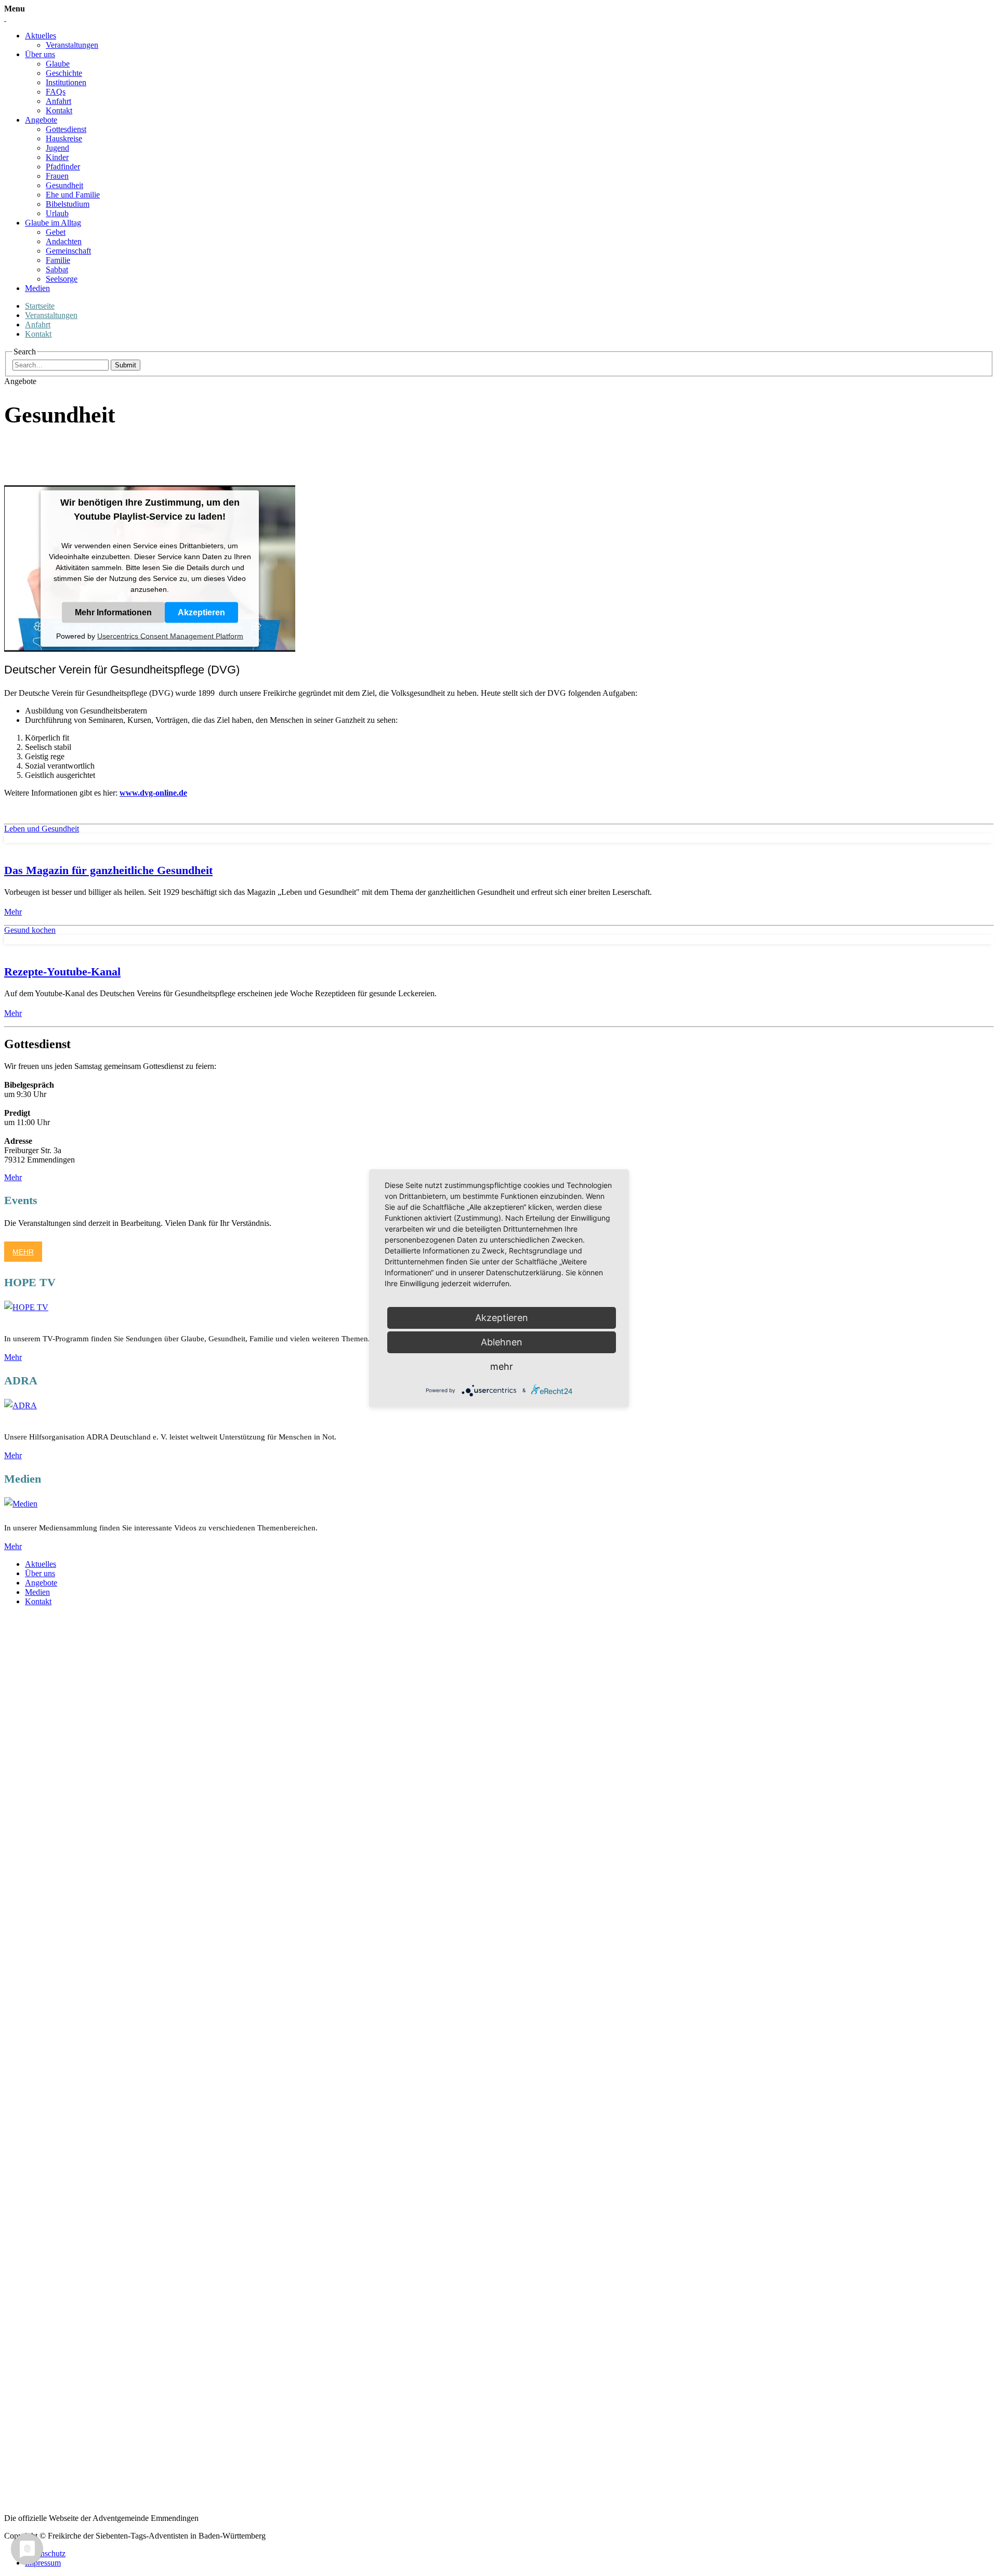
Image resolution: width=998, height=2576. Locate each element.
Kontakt (59, 110)
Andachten (64, 241)
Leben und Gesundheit (42, 829)
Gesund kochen (30, 930)
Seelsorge (62, 279)
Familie (58, 260)
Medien (37, 288)
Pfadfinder (63, 167)
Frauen (57, 176)
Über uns (40, 54)
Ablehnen (502, 1342)
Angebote (41, 120)
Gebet (56, 232)
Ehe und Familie (73, 195)
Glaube (58, 64)
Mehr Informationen (113, 612)
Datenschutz (45, 2553)
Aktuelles (41, 36)
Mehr (13, 912)
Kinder (57, 157)
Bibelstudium (68, 204)
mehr (502, 1366)
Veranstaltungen (72, 45)
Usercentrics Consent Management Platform (170, 636)
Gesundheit (64, 185)
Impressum (43, 2563)
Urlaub (57, 213)
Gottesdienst (66, 129)
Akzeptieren (201, 612)
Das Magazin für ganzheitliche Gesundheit (108, 870)
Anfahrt (58, 101)
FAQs (56, 92)
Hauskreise (64, 138)
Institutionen (66, 82)
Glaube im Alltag (53, 223)
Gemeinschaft (68, 251)
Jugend (57, 148)
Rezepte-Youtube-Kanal (62, 972)
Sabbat (57, 269)
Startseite (40, 306)
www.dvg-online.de (153, 793)
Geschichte (64, 73)
